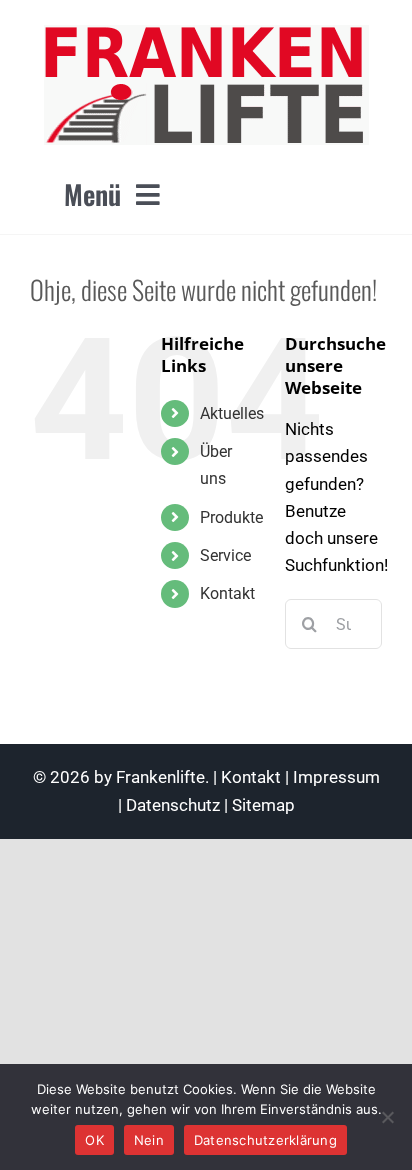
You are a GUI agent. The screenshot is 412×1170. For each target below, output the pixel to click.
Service (225, 555)
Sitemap (263, 805)
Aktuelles (232, 413)
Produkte (231, 517)
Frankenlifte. (162, 777)
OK (94, 1140)
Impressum (336, 777)
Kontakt (227, 593)
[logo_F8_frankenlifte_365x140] (206, 33)
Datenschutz (173, 805)
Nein (149, 1140)
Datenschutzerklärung (265, 1140)
